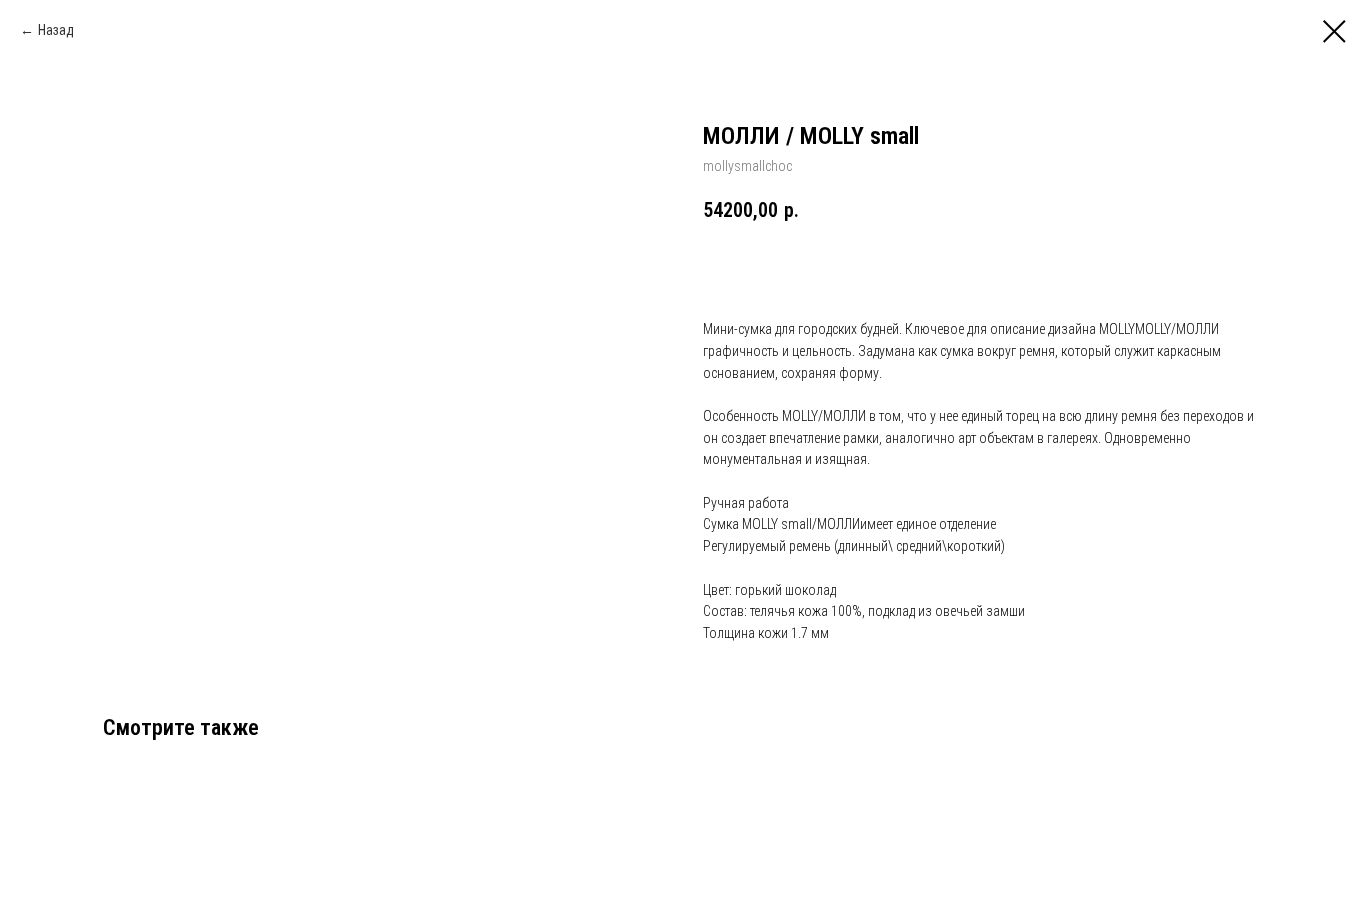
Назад (56, 30)
